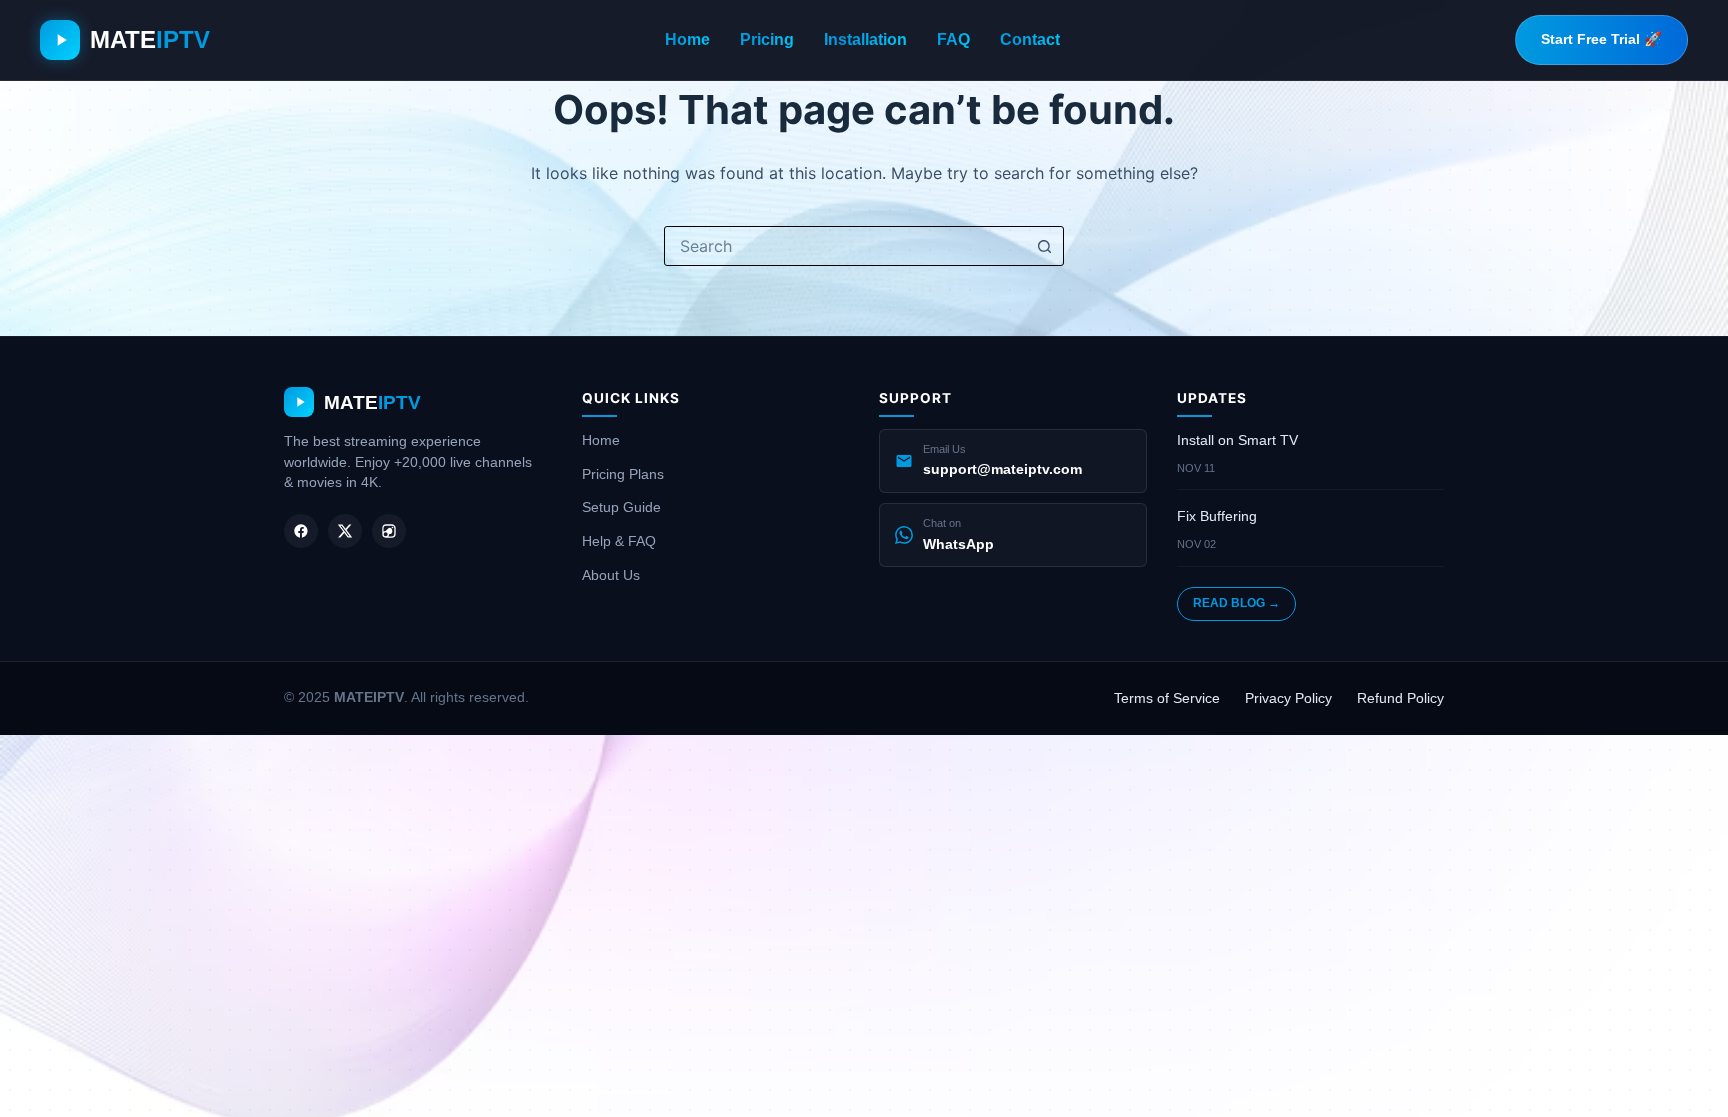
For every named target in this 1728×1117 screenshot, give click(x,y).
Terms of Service (1167, 698)
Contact (1030, 39)
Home (687, 39)
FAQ (953, 39)
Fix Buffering (1217, 516)
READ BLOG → (1236, 603)
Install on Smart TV (1237, 440)
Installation (865, 39)
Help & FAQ (619, 541)
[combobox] (845, 246)
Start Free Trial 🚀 (1601, 39)
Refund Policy (1400, 698)
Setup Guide (621, 507)
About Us (611, 575)
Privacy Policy (1288, 698)
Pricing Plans (623, 474)
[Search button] (1044, 246)
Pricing (767, 39)
